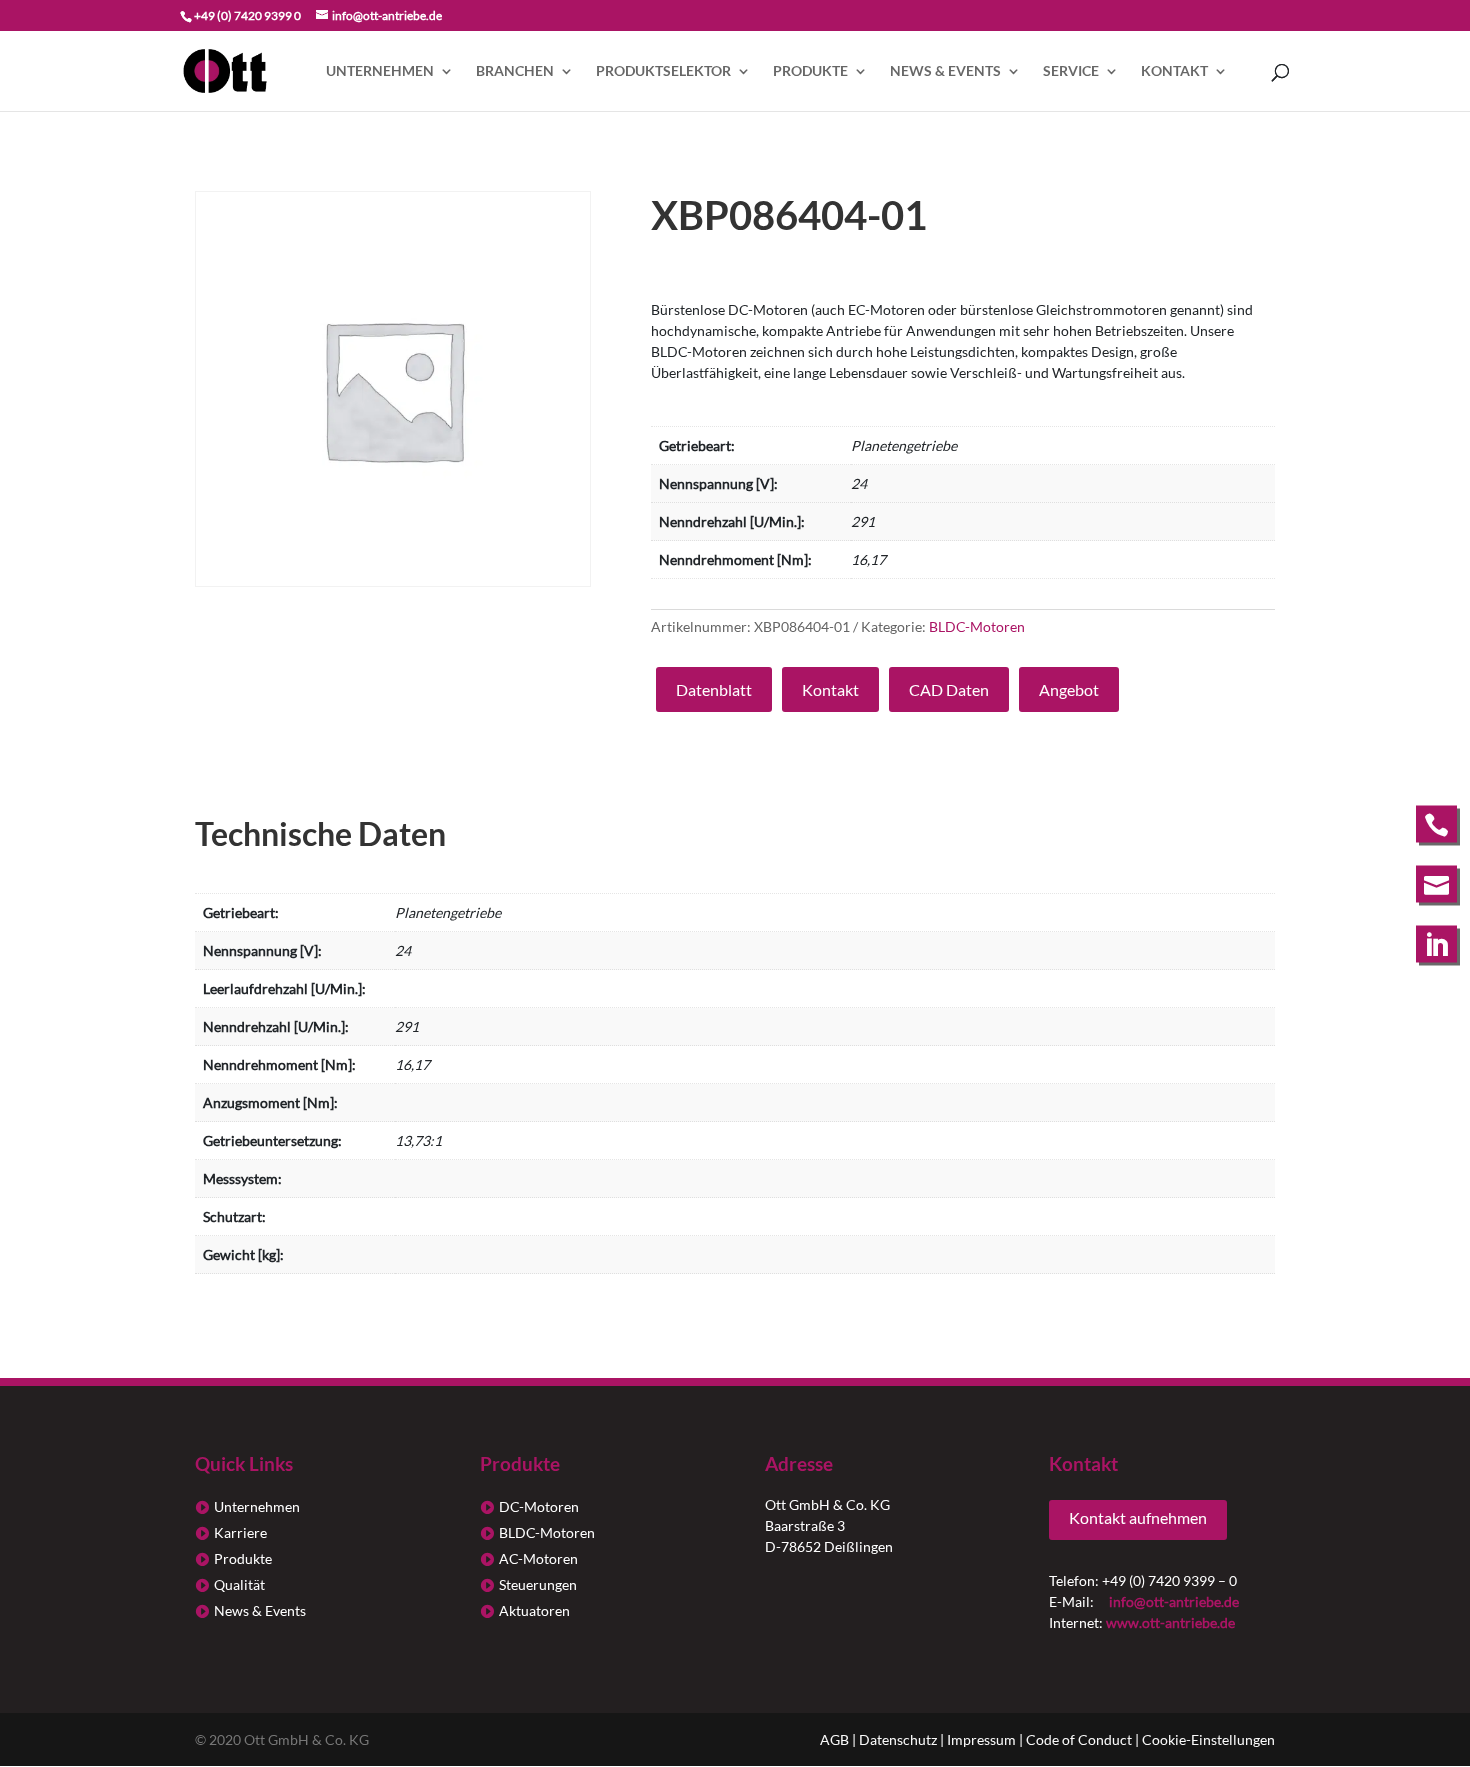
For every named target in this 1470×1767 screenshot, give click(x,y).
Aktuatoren (534, 1610)
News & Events (945, 71)
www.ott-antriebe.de (1170, 1622)
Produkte (810, 71)
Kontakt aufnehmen (1138, 1517)
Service (1071, 71)
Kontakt (1174, 71)
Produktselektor (663, 71)
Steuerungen (538, 1584)
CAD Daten (949, 689)
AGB (834, 1739)
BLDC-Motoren (977, 626)
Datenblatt (714, 689)
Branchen (515, 71)
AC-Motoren (538, 1558)
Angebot (1069, 689)
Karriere (240, 1532)
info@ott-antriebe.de (1174, 1601)
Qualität (239, 1584)
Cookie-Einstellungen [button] (1208, 1739)
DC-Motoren (539, 1506)
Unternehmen (380, 71)
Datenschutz (898, 1739)
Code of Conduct (1079, 1739)
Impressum (981, 1739)
